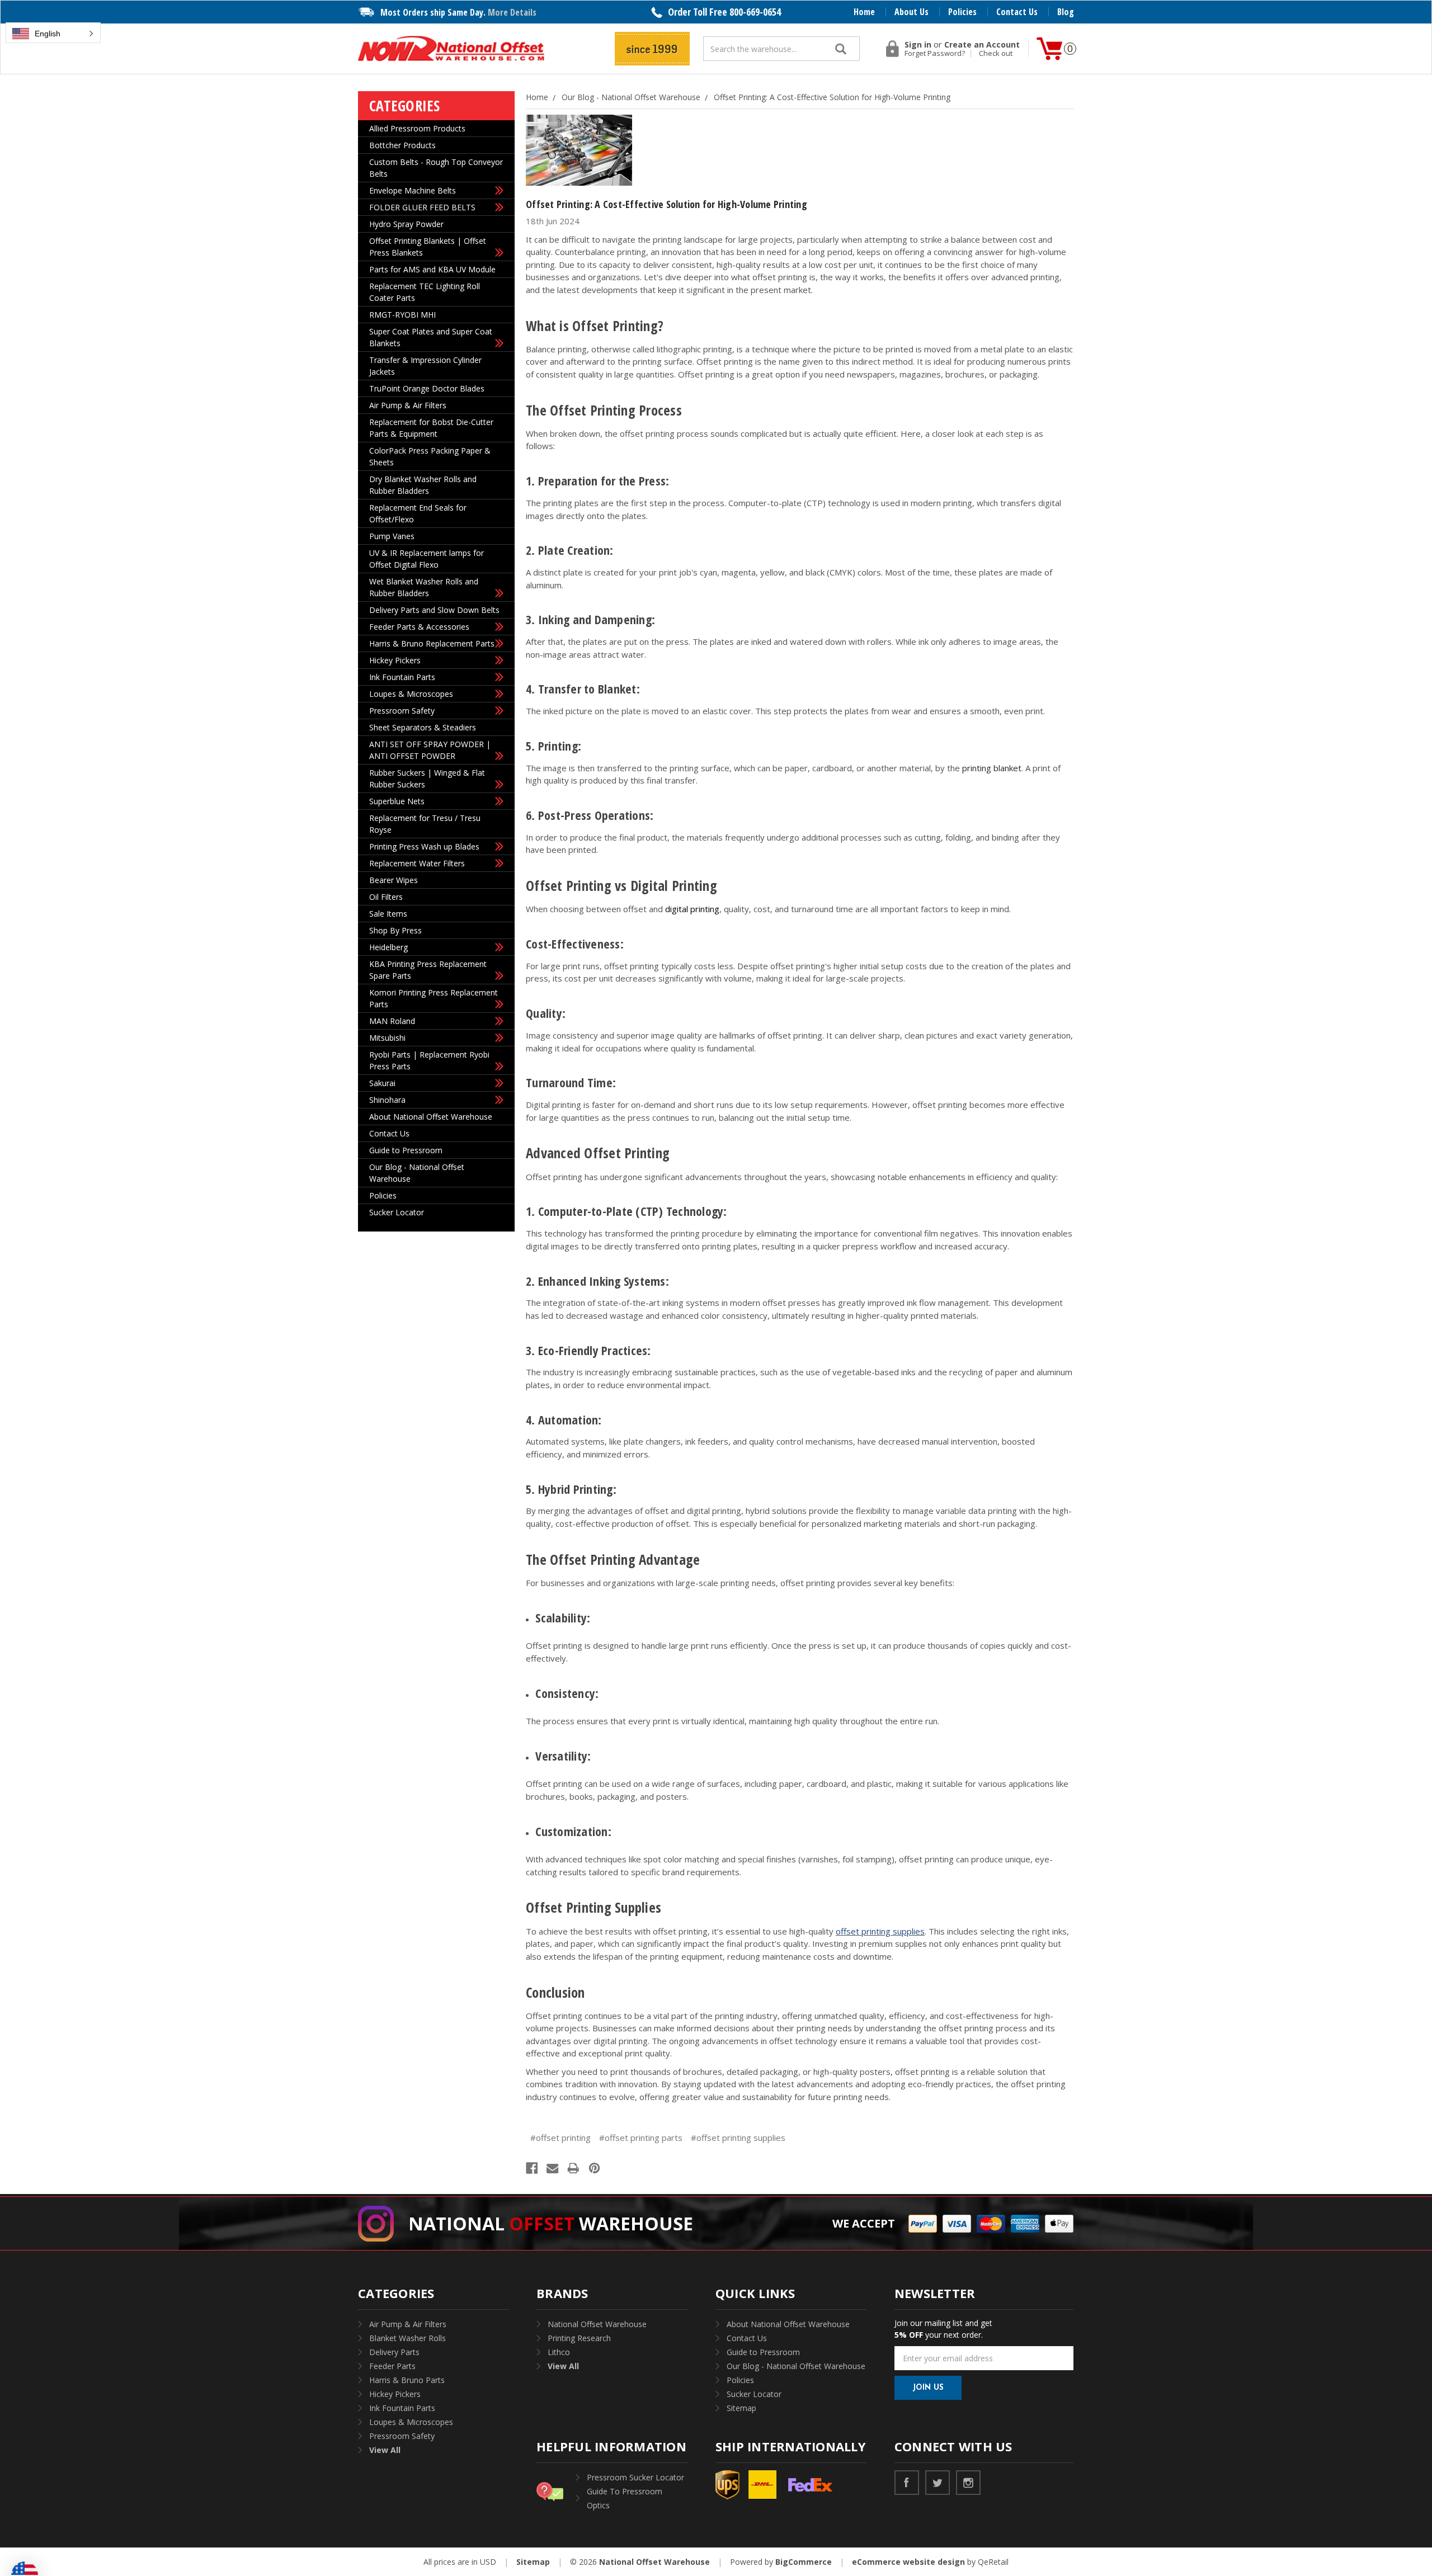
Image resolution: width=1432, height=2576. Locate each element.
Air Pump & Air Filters (408, 405)
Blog (1066, 12)
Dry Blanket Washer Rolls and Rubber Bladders (423, 485)
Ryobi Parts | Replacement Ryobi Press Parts (429, 1060)
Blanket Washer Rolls (408, 2338)
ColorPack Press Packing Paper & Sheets (430, 456)
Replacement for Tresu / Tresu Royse (425, 824)
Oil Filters (386, 897)
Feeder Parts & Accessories (419, 627)
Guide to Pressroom (406, 1150)
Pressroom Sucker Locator (635, 2477)
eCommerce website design (908, 2562)
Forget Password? (935, 53)
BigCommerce (804, 2562)
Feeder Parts (392, 2366)
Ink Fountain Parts (402, 677)
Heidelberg (388, 947)
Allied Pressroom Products (417, 128)
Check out (996, 53)
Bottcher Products (402, 145)
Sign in (918, 45)
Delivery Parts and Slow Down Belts (434, 610)
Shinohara (387, 1100)
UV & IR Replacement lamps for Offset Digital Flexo (427, 559)
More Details (512, 12)
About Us (912, 12)
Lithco (559, 2352)
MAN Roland (392, 1021)
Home (864, 12)
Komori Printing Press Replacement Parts (434, 998)
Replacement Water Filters (417, 863)
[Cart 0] (1049, 49)
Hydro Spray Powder (406, 224)
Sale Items (388, 914)
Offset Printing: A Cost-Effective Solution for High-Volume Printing (666, 204)
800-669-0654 (755, 12)
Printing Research (579, 2338)
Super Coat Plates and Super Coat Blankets (431, 337)
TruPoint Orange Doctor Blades (427, 388)
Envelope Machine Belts (413, 190)
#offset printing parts (641, 2138)
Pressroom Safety (402, 711)
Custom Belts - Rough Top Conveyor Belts (436, 168)
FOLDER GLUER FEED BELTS (422, 207)
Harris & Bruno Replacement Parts (432, 643)
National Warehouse (551, 2223)
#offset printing (560, 2138)
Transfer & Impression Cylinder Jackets (425, 366)
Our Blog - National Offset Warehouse (417, 1173)
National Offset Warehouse (597, 2324)
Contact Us (1017, 12)
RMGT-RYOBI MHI (402, 315)
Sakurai (382, 1083)
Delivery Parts (394, 2352)
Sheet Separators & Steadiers (423, 727)
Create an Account (982, 45)
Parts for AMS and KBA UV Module (432, 269)
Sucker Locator (397, 1212)
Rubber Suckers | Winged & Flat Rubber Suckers (427, 779)
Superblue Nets (397, 801)
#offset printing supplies (738, 2138)
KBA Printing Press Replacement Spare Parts (428, 970)
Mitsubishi (387, 1038)
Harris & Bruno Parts (407, 2380)
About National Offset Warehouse (431, 1117)
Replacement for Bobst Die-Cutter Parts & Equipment (431, 428)
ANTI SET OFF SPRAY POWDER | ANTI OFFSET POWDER (430, 750)
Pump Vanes (392, 536)
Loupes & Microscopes (411, 694)
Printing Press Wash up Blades (424, 846)
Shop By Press (395, 930)
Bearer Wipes (394, 880)
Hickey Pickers (395, 660)
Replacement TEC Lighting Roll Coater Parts (425, 292)
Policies (962, 12)
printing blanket (992, 768)
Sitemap (741, 2408)
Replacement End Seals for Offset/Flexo (418, 513)
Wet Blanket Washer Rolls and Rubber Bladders (424, 587)
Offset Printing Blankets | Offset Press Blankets (428, 247)
